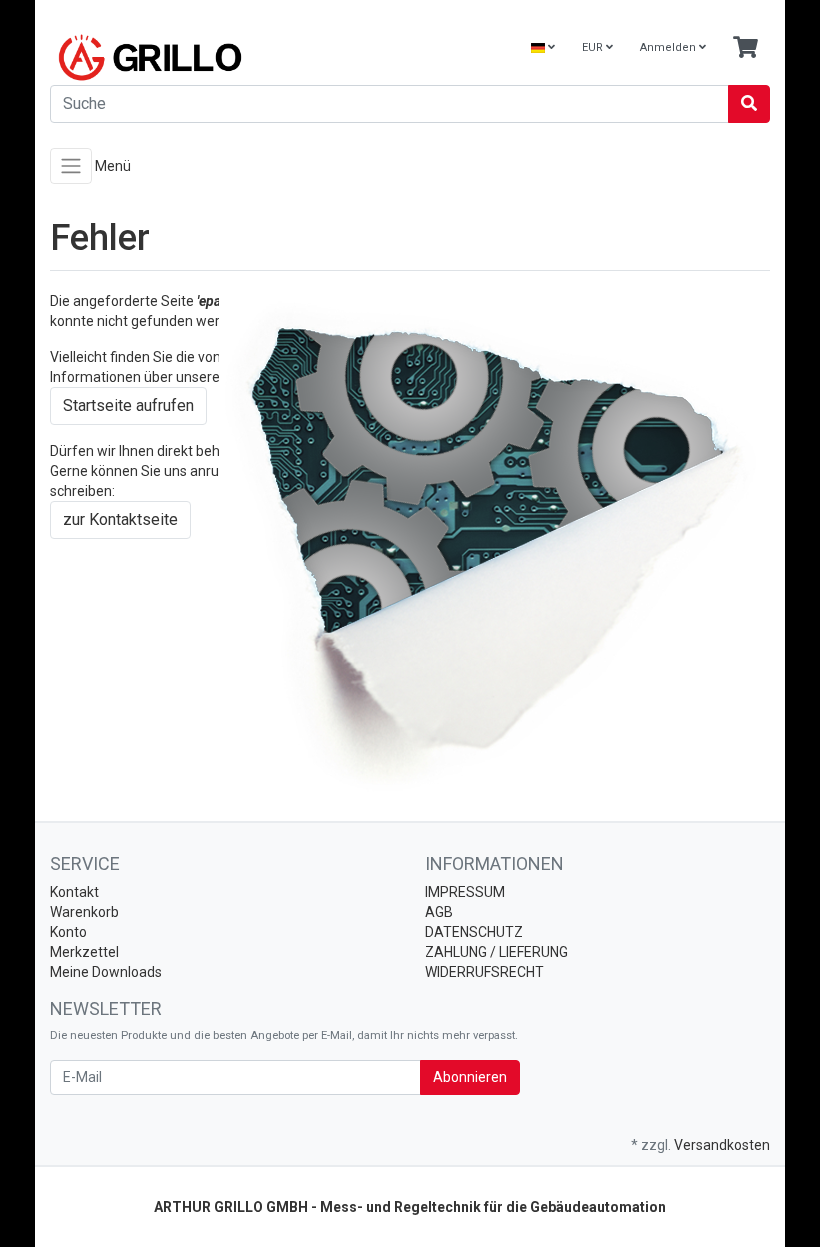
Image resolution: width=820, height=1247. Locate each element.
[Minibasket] (745, 48)
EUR (594, 47)
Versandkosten (722, 1145)
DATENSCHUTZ (474, 932)
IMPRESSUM (465, 892)
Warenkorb (84, 912)
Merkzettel (84, 952)
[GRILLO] (222, 57)
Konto (68, 932)
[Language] (543, 48)
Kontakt (74, 892)
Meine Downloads (106, 972)
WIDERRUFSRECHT (484, 972)
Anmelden (669, 47)
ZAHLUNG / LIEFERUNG (496, 952)
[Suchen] (749, 104)
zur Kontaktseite (120, 519)
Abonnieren (470, 1077)
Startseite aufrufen (128, 405)
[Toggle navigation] (71, 166)
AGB (439, 912)
